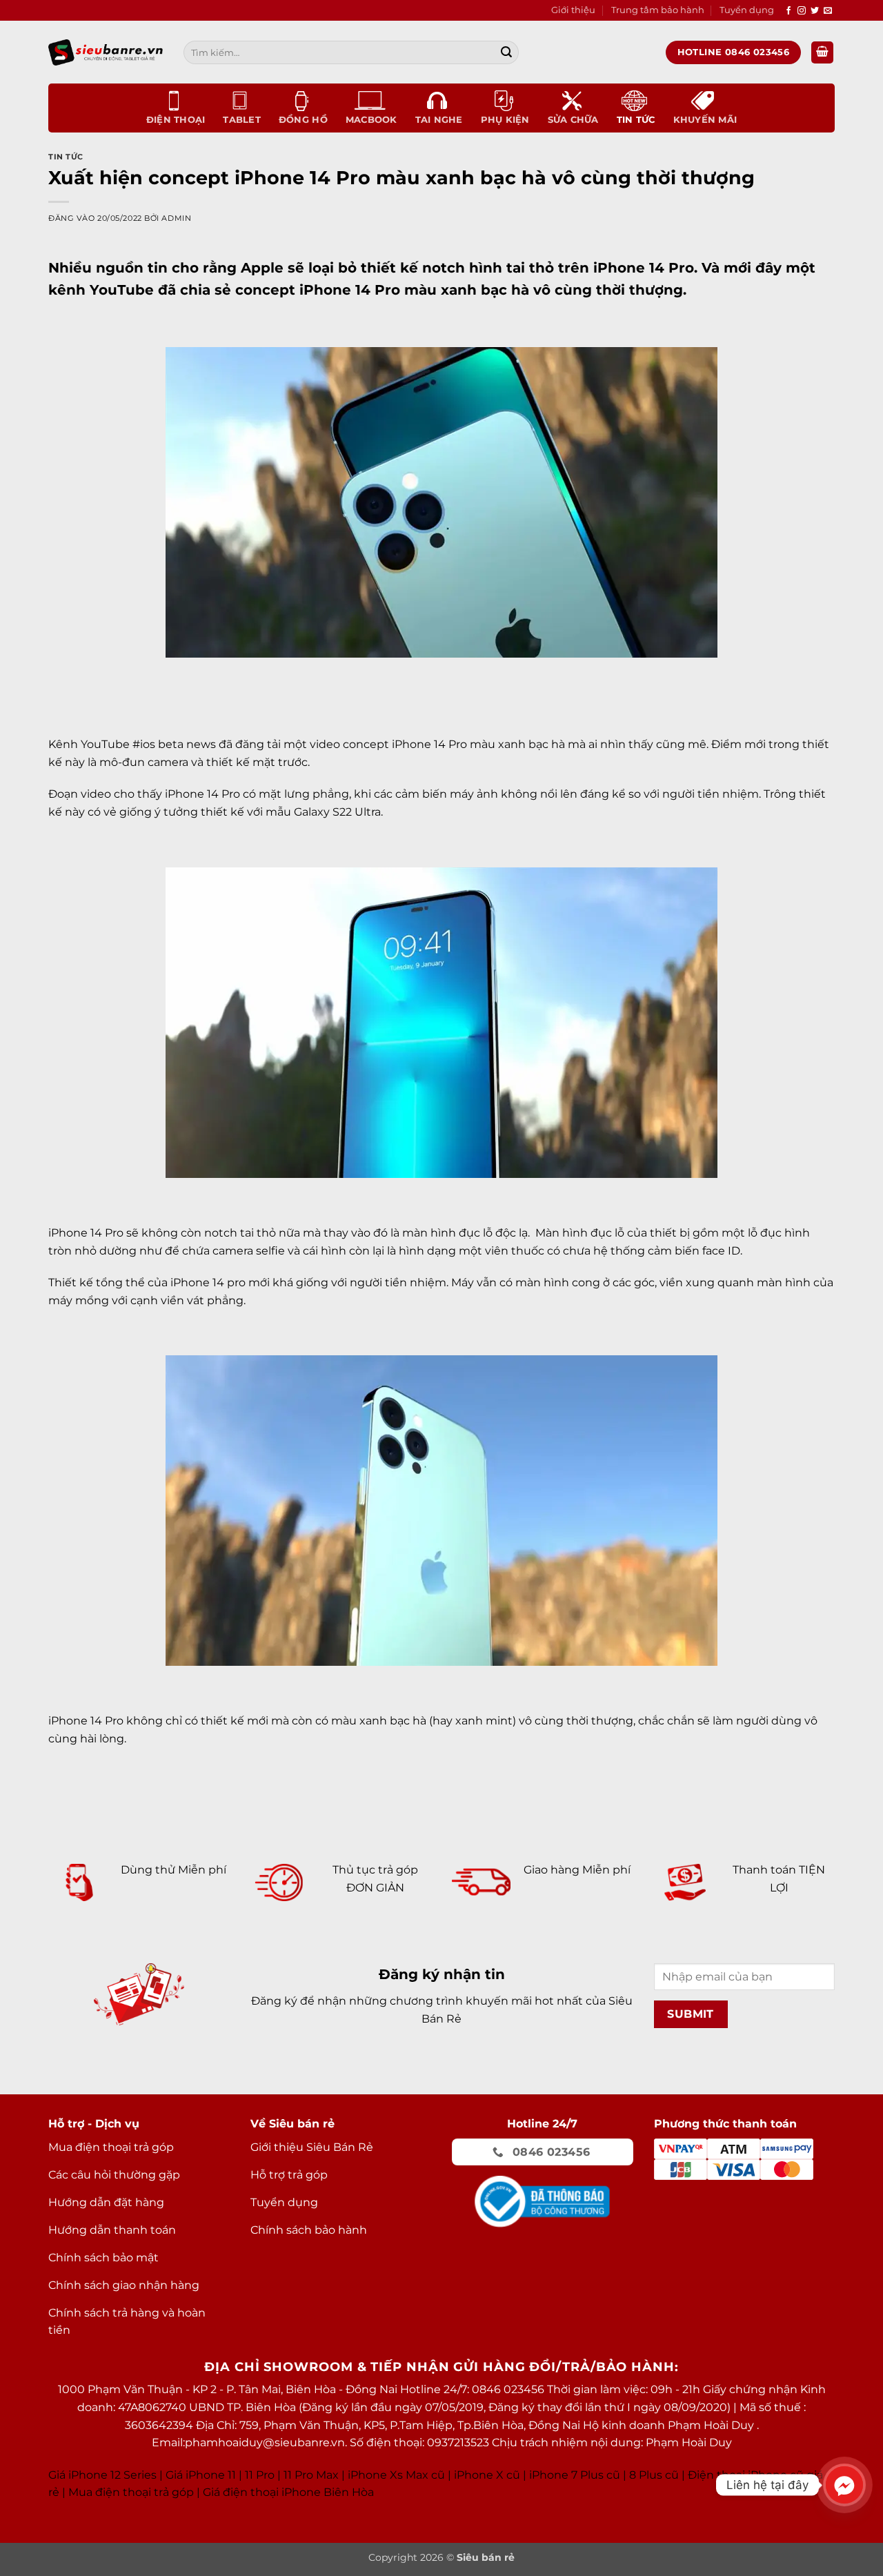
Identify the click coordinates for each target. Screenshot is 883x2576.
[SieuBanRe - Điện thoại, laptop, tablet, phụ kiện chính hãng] (106, 52)
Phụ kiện (505, 120)
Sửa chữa (573, 120)
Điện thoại (176, 120)
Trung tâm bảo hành (658, 10)
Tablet (242, 120)
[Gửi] (506, 52)
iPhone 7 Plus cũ (575, 2475)
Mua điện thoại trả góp (131, 2492)
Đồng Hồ (303, 120)
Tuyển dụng (747, 10)
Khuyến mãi (705, 120)
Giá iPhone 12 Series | (106, 2475)
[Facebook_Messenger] (844, 2485)
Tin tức (636, 120)
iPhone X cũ (487, 2475)
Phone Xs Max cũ (398, 2475)
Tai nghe (439, 120)
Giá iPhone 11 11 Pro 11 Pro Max (252, 2475)
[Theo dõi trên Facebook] (788, 11)
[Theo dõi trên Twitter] (815, 11)
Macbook (371, 120)
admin (176, 218)
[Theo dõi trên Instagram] (802, 11)
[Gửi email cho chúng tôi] (828, 11)
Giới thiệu (573, 10)
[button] (822, 53)
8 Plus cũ (654, 2475)
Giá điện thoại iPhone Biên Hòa (288, 2492)
